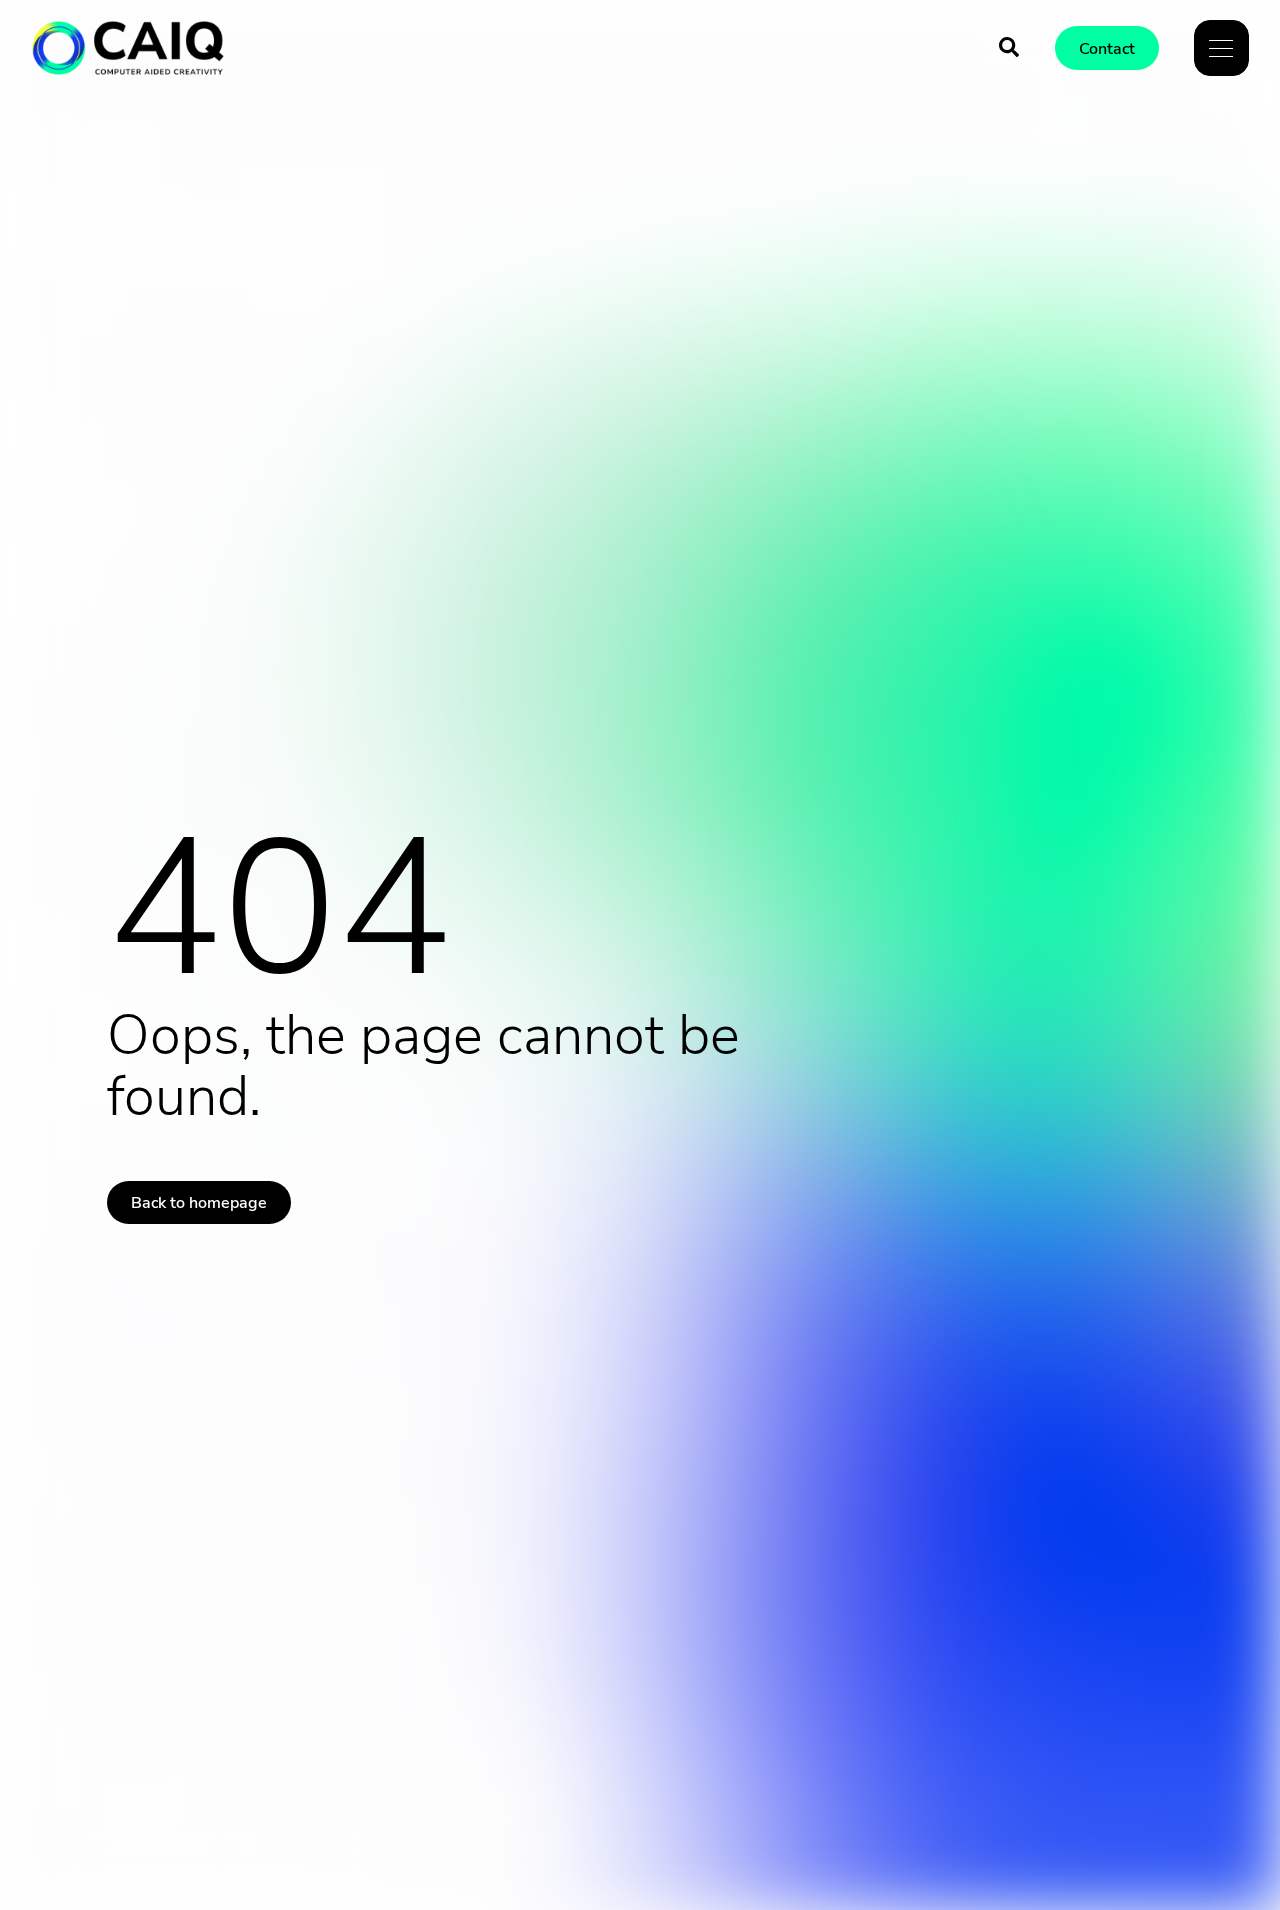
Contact (1107, 49)
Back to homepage (199, 1203)
